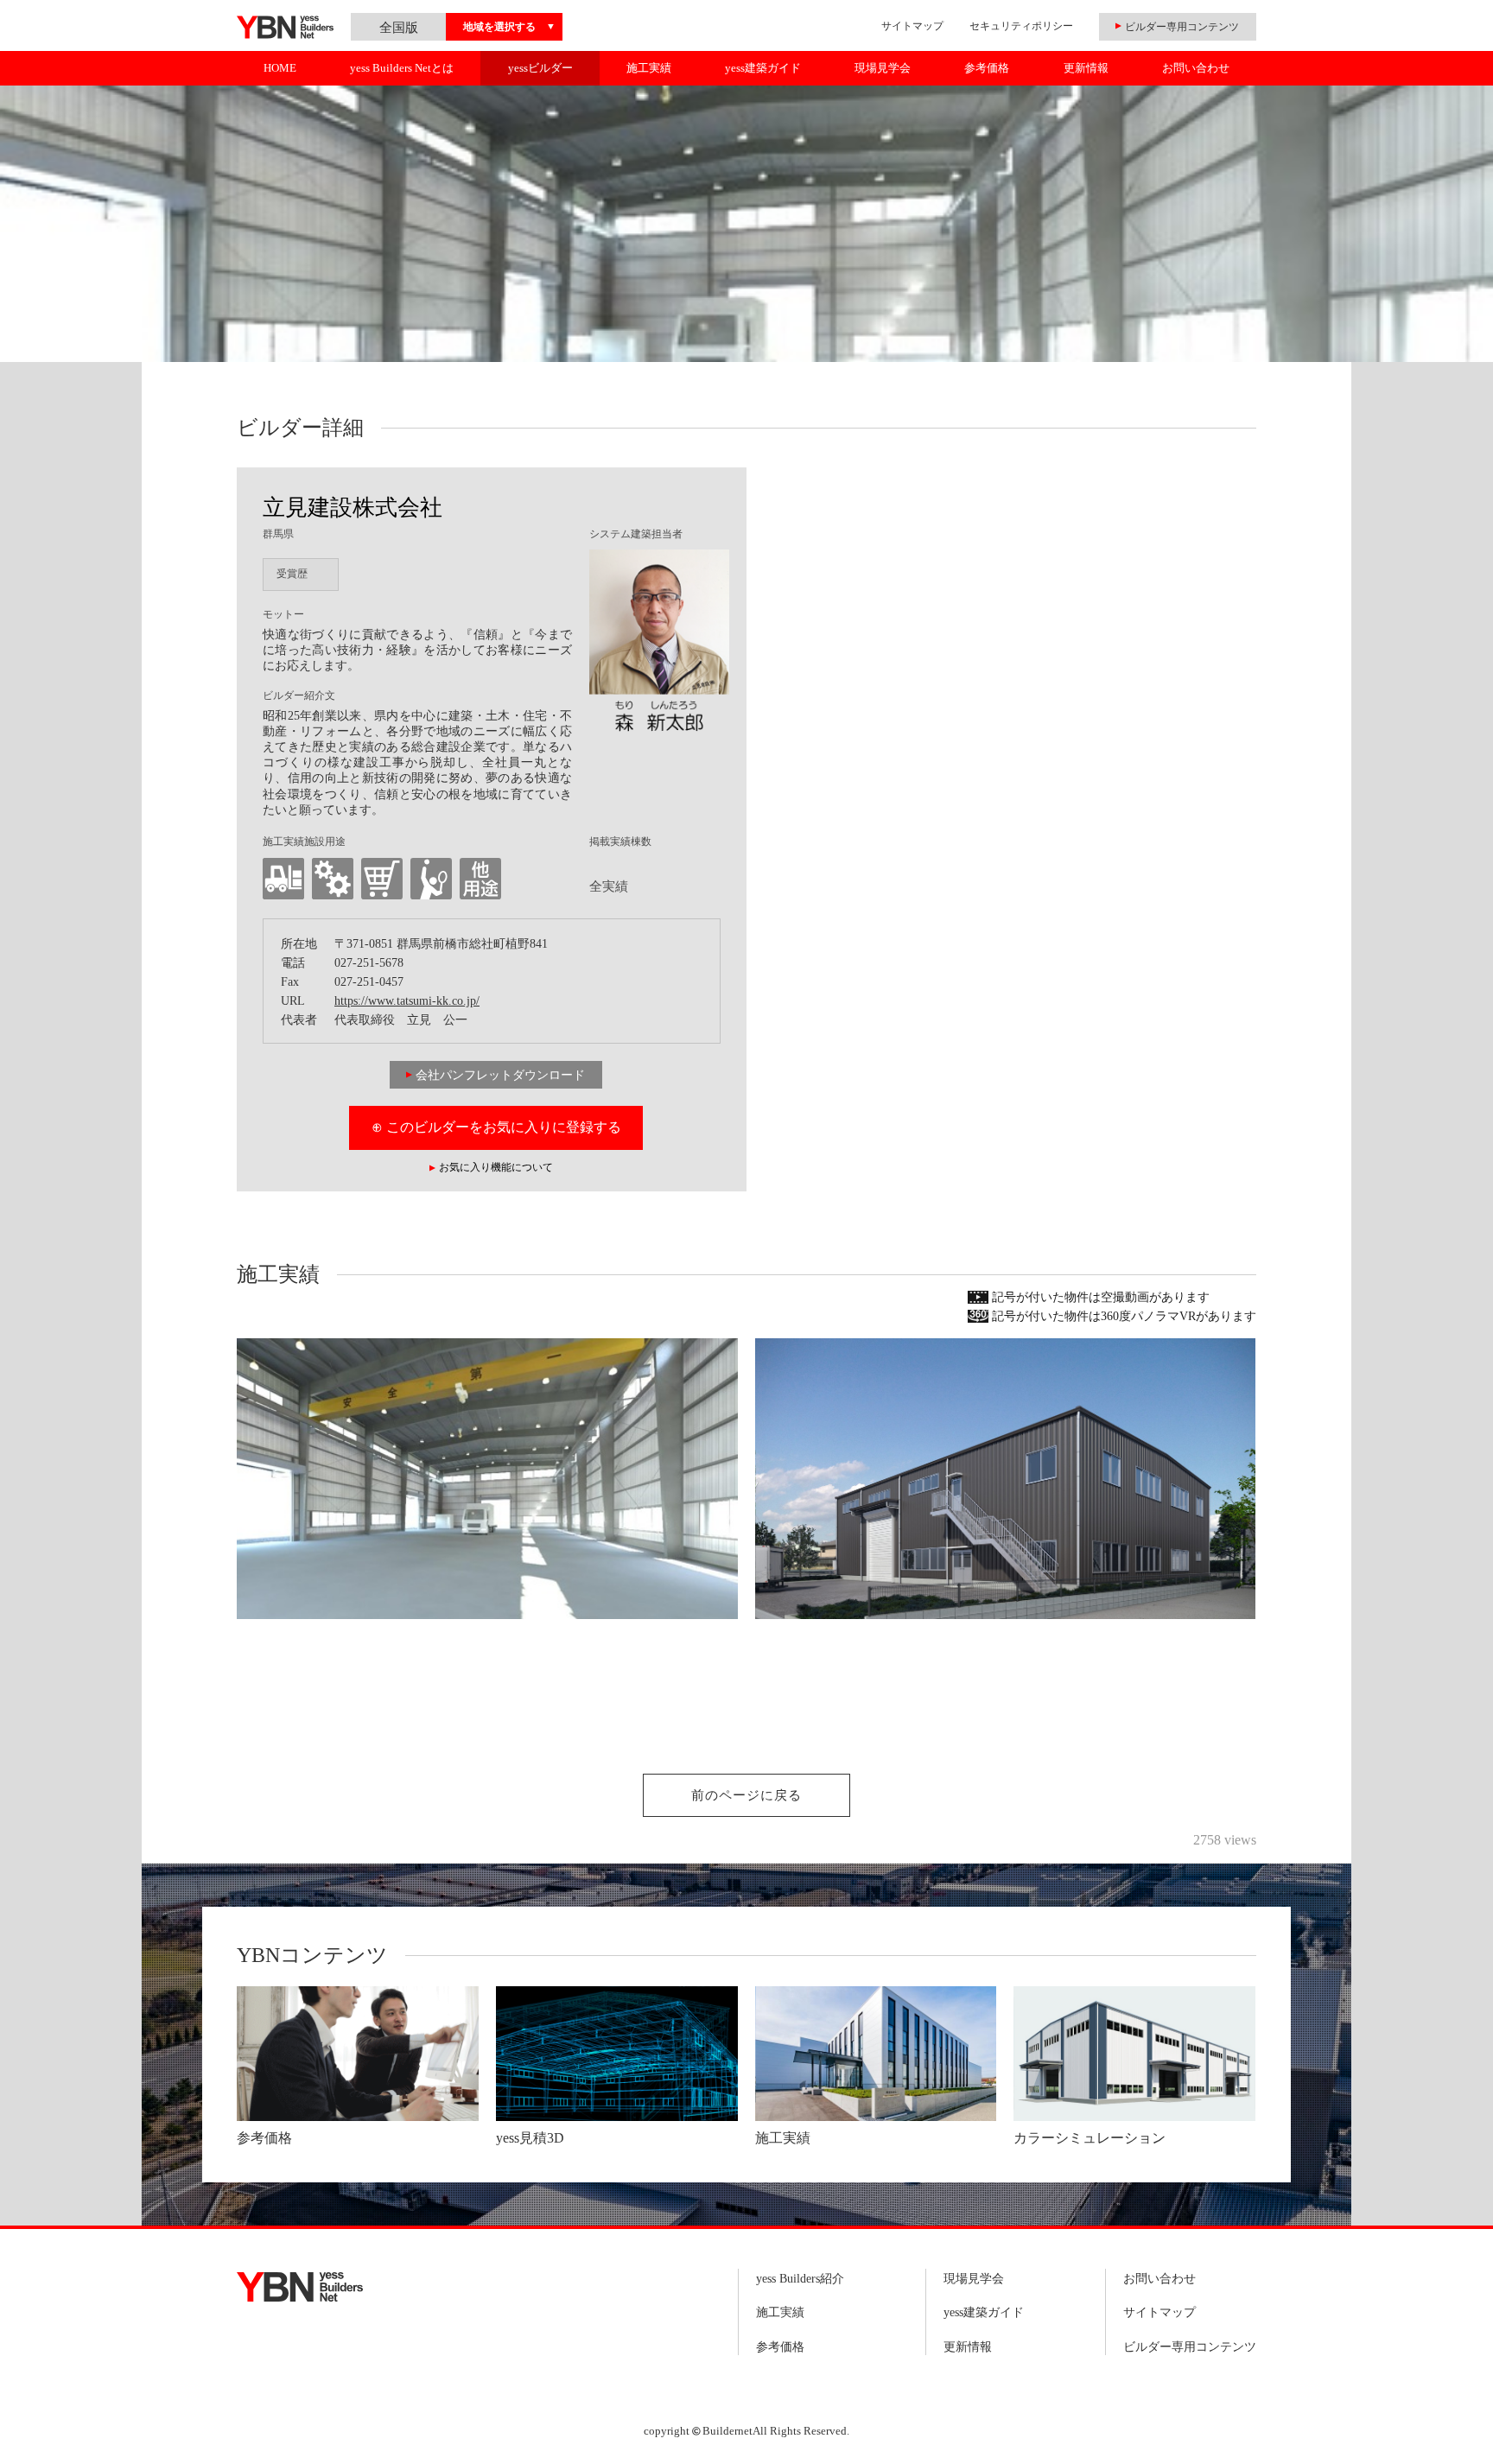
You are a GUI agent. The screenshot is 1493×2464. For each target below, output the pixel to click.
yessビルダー (540, 68)
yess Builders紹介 (800, 2279)
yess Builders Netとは (402, 68)
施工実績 (649, 68)
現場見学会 (883, 68)
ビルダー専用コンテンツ (1190, 2347)
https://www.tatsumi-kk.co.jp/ (407, 1001)
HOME (280, 68)
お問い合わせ (1196, 68)
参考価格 (987, 68)
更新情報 (1086, 68)
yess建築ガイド (763, 68)
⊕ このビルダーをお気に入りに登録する (496, 1127)
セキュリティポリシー (1021, 26)
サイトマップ (912, 26)
